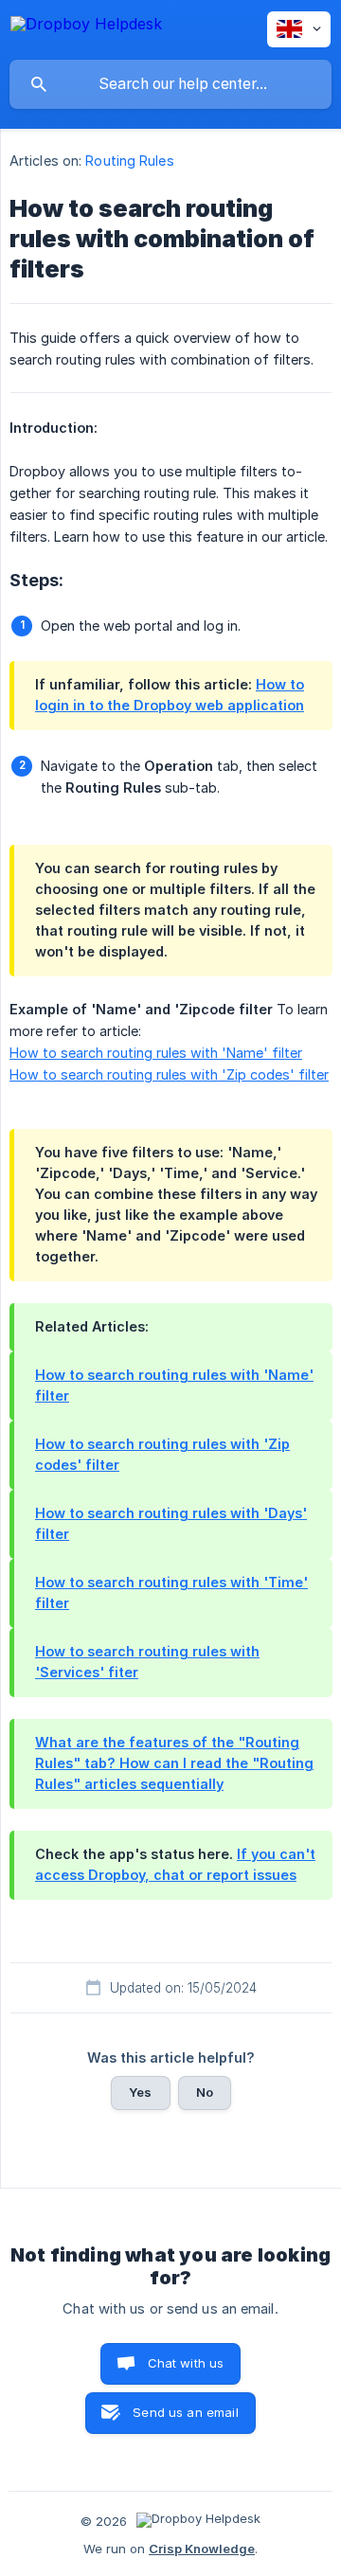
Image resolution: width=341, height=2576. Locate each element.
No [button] (205, 2092)
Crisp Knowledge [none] (202, 2549)
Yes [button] (140, 2092)
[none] (86, 27)
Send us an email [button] (185, 2412)
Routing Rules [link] (129, 161)
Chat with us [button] (186, 2363)
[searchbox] (170, 84)
